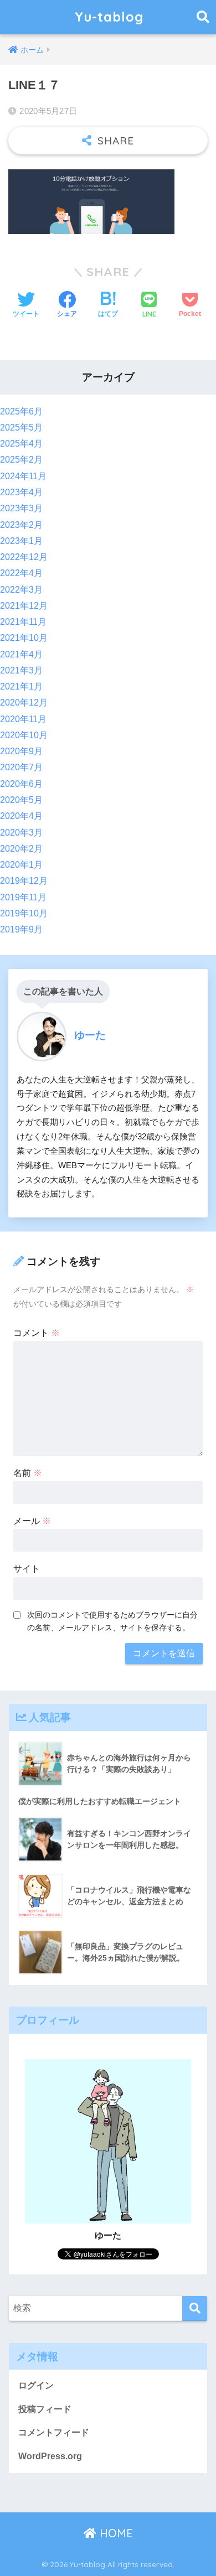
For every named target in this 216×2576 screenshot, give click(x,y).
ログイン (36, 2385)
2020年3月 (21, 833)
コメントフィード (54, 2432)
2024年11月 (23, 476)
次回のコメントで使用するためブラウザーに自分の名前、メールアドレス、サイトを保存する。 (112, 1621)
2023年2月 (21, 525)
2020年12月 (24, 703)
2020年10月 (24, 735)
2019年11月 (23, 897)
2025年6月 (21, 411)
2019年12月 (24, 881)
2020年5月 (21, 800)
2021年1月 (21, 686)
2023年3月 (21, 508)
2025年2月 (21, 460)
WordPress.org (50, 2456)
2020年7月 (21, 767)
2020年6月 (21, 784)
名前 (28, 1473)
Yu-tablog (109, 17)
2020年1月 (21, 865)
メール (32, 1521)
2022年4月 (21, 573)
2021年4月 (21, 654)
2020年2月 (21, 849)
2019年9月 (21, 929)
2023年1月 (21, 541)
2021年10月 (24, 638)
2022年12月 (24, 557)
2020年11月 (23, 719)
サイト (27, 1569)
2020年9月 (21, 751)
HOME (115, 2533)
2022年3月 (21, 590)
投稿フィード (45, 2409)
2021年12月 (24, 606)
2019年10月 (24, 913)
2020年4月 (21, 816)
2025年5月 (21, 427)
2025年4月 (21, 444)
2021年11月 (23, 622)
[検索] (195, 2308)
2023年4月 (21, 492)
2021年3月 (21, 670)
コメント (37, 1333)
